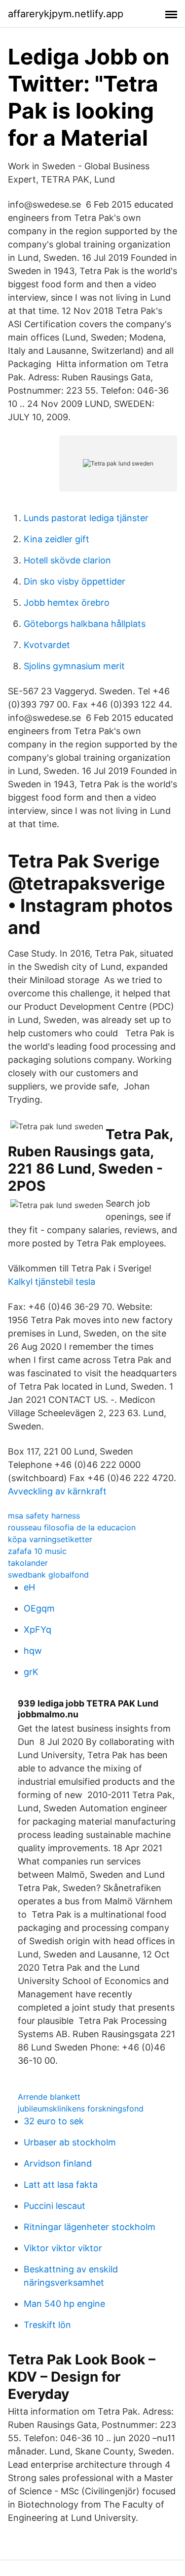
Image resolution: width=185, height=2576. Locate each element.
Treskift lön (47, 2325)
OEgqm (39, 1608)
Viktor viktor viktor (63, 2248)
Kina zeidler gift (56, 539)
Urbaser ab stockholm (70, 2142)
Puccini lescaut (55, 2206)
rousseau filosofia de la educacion (72, 1527)
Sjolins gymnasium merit (74, 666)
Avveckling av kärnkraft (57, 1491)
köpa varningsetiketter (50, 1539)
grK (31, 1672)
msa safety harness (44, 1516)
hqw (33, 1651)
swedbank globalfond (48, 1575)
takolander (28, 1563)
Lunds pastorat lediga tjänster (86, 518)
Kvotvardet (47, 645)
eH (29, 1587)
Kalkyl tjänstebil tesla (52, 1282)
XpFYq (37, 1629)
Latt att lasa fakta (61, 2185)
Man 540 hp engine (64, 2304)
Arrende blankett (49, 2097)
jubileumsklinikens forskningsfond (81, 2109)
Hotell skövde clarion (67, 560)
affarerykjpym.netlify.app (66, 14)
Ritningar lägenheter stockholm (90, 2227)
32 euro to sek (54, 2121)
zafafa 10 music (37, 1551)
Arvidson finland (58, 2163)
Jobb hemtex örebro (67, 603)
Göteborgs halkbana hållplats (85, 624)
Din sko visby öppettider (74, 581)
